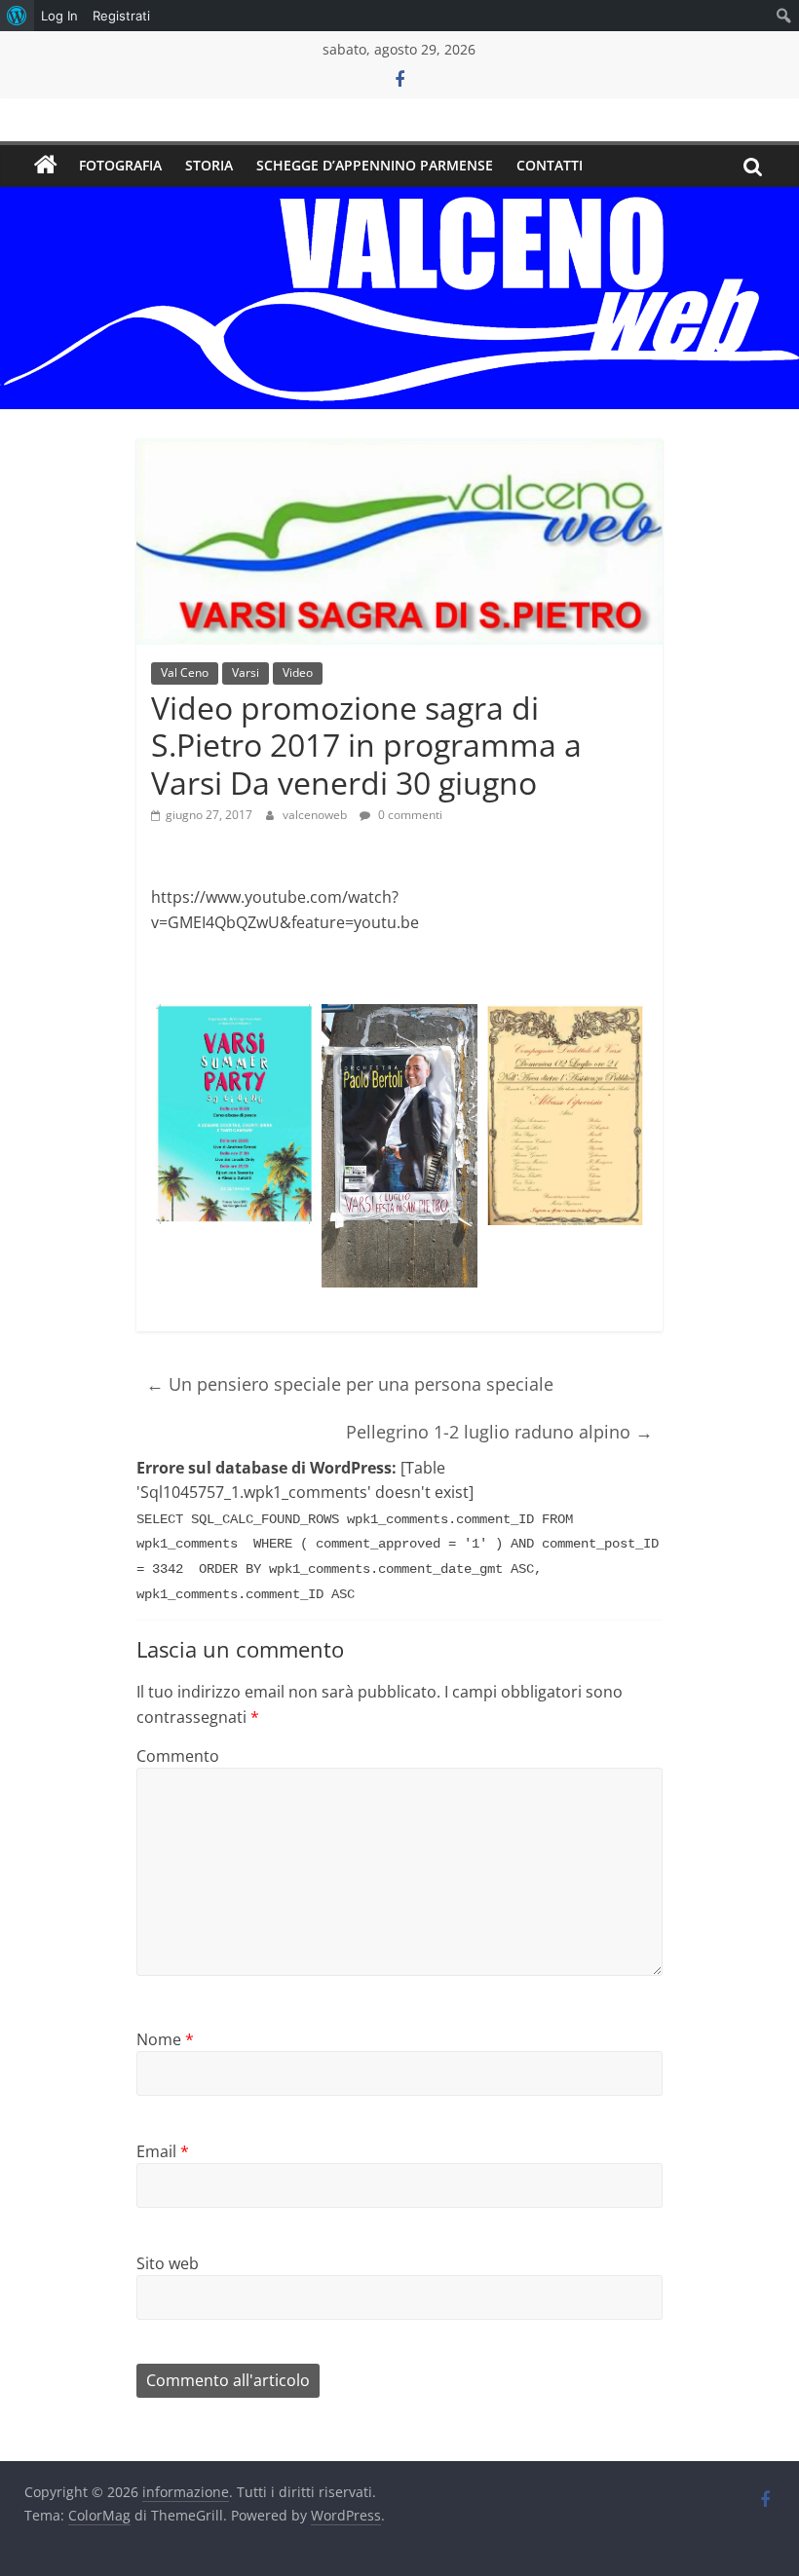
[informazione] (46, 166)
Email (163, 2151)
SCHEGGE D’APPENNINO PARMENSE (375, 165)
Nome (165, 2039)
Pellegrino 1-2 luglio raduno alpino (499, 1432)
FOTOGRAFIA (120, 165)
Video (298, 672)
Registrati (121, 16)
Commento (178, 1756)
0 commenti (409, 815)
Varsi (246, 672)
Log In (59, 16)
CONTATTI (550, 165)
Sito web (168, 2263)
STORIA (209, 165)
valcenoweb (316, 815)
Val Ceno (185, 672)
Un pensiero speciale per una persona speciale (350, 1384)
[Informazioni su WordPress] (17, 16)
